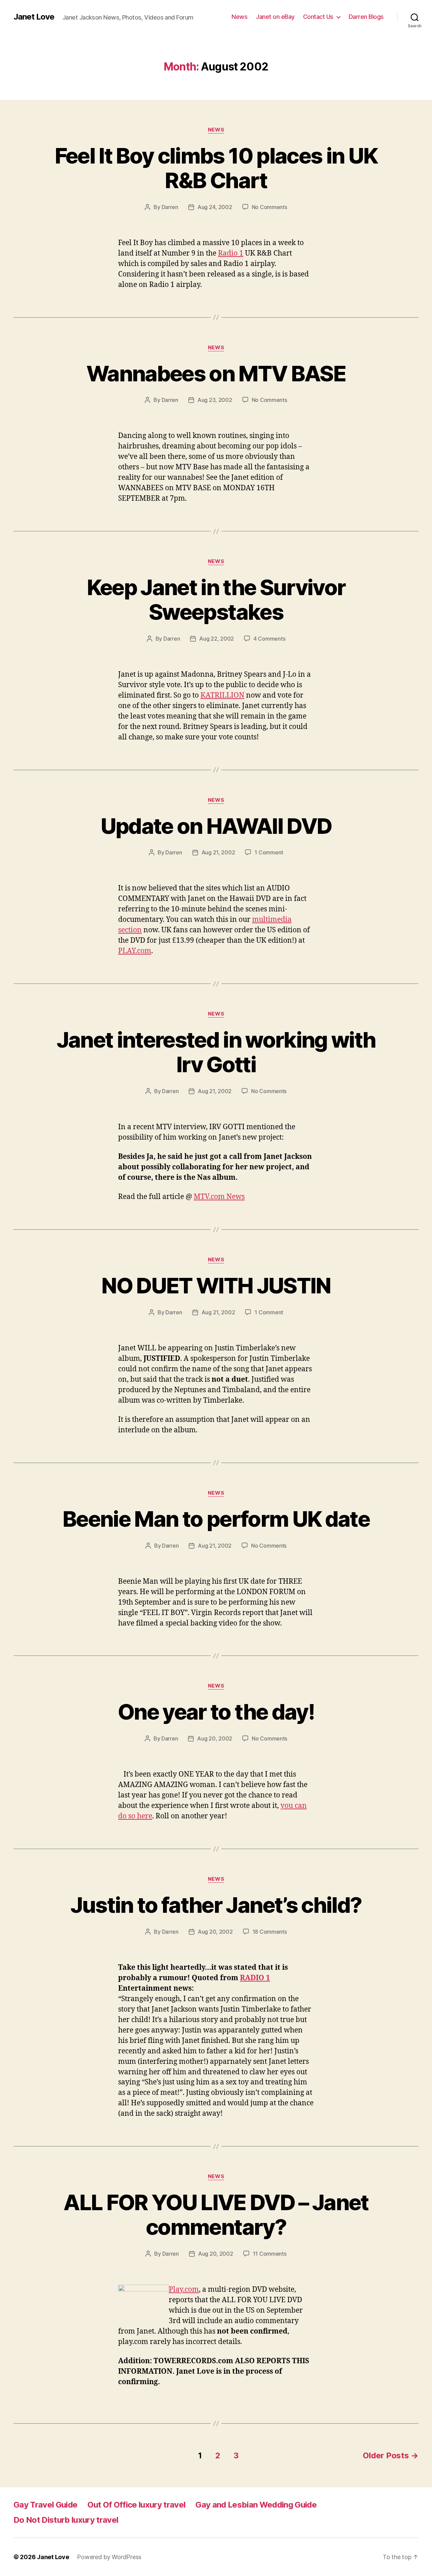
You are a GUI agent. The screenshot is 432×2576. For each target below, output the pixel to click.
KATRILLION (222, 695)
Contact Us (318, 17)
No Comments (269, 207)
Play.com (184, 2290)
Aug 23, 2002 (215, 400)
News (239, 17)
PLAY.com (135, 951)
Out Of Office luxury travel (136, 2505)
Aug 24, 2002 (215, 207)
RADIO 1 (255, 1978)
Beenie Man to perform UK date (216, 1519)
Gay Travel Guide (45, 2505)
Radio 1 (231, 253)
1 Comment (269, 852)
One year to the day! (216, 1712)
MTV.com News (219, 1197)
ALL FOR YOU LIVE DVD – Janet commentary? (216, 2215)
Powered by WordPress (109, 2557)
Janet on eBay (275, 17)
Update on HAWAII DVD (216, 826)
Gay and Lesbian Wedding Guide (256, 2505)
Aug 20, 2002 (215, 1738)
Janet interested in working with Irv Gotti (216, 1052)
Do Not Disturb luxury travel (66, 2520)
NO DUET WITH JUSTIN (216, 1285)
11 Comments (270, 2254)
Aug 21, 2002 (218, 852)
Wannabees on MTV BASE (216, 373)
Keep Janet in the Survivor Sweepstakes (216, 599)
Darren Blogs (366, 17)
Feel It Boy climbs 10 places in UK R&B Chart (216, 168)
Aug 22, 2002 (217, 639)
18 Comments (270, 1932)
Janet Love (34, 17)
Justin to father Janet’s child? (216, 1905)
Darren (170, 207)
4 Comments (269, 639)
